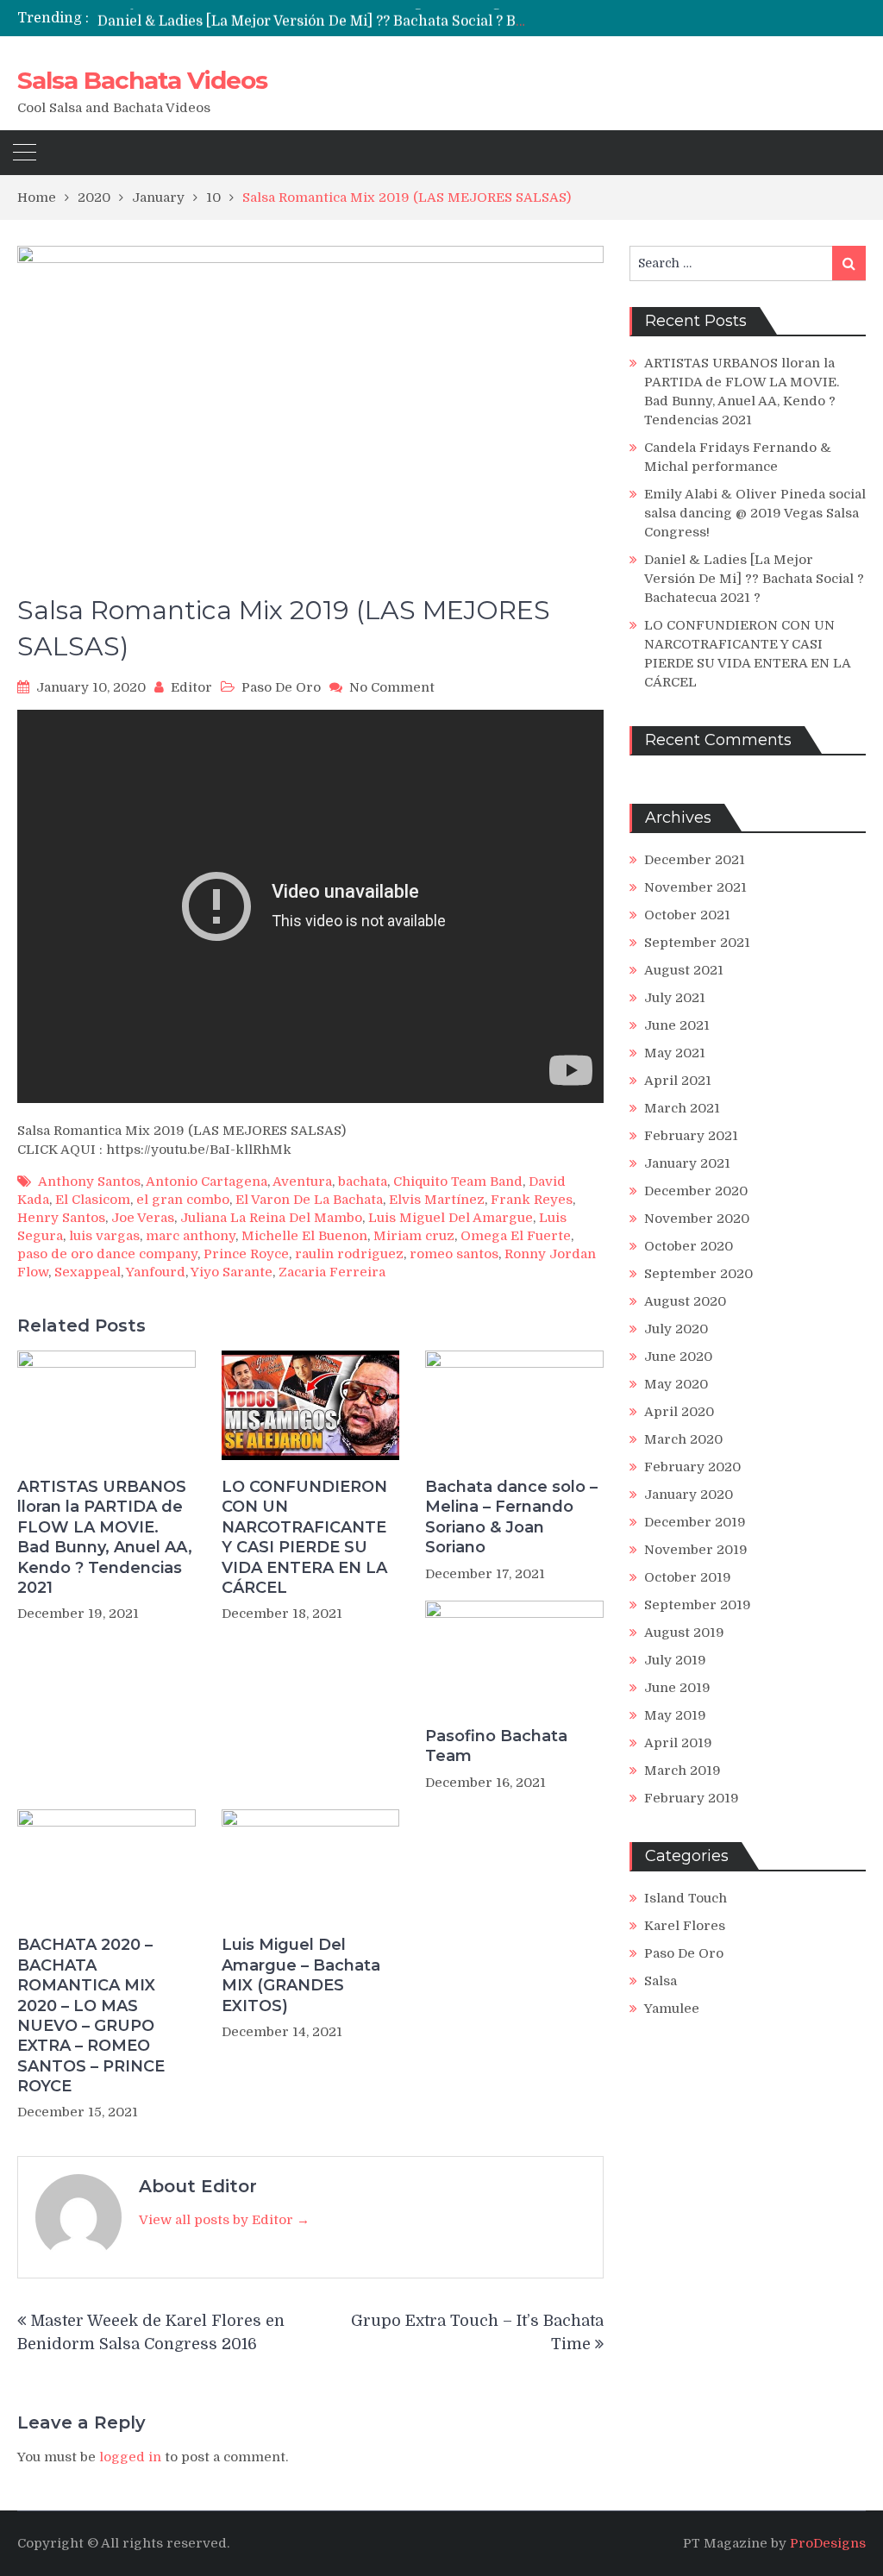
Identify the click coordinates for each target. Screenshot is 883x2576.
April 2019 (678, 1743)
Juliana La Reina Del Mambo (271, 1218)
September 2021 (697, 943)
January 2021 (687, 1163)
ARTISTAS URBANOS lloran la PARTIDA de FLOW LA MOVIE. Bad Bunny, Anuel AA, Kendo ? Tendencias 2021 (105, 1537)
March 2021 (682, 1108)
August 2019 (684, 1633)
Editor (191, 687)
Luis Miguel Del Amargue (451, 1218)
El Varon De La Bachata (309, 1200)
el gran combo (183, 1200)
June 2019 (677, 1688)
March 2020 (683, 1439)
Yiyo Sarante (232, 1272)
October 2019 (688, 1577)
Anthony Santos (89, 1181)
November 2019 (696, 1550)
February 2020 (692, 1467)
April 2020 (679, 1412)
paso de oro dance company (107, 1254)
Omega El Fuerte (516, 1236)
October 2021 (687, 915)
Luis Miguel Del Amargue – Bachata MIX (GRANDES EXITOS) (301, 1975)
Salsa (661, 1981)
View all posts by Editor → (224, 2220)
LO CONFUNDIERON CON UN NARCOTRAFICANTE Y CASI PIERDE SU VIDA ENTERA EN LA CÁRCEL (304, 1537)
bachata (363, 1181)
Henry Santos (61, 1218)
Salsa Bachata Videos (142, 80)
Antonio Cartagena (207, 1181)
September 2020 (698, 1274)
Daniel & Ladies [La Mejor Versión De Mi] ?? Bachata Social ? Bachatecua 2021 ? (365, 18)
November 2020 (697, 1219)
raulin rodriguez (349, 1254)
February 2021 (691, 1136)
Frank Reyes (532, 1200)
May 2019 (675, 1715)
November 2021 (695, 887)
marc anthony (191, 1236)
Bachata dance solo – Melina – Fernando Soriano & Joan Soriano (511, 1517)
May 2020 (676, 1384)
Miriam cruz (414, 1236)
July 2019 (675, 1660)
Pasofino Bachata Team (496, 1746)
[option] (312, 18)
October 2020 (689, 1246)
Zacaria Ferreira (332, 1272)
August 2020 (685, 1301)
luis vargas (104, 1236)
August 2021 (684, 970)
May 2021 (675, 1053)
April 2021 (678, 1081)
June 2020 (678, 1357)
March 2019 (683, 1771)
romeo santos (454, 1254)
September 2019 (698, 1605)
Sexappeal (88, 1272)
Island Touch (686, 1898)
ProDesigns (828, 2543)
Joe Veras (143, 1218)
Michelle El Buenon (304, 1236)
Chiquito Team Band (458, 1181)
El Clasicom (93, 1200)
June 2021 (677, 1025)
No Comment (392, 687)
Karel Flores (685, 1926)
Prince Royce (246, 1254)
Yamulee (672, 2009)
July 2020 (676, 1329)
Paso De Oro (281, 687)
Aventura (302, 1181)
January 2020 (689, 1495)
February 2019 (692, 1798)
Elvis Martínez (437, 1200)
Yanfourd (156, 1272)
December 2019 (695, 1522)
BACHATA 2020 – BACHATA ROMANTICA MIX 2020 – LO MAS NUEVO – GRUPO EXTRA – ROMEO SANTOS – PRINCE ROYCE (91, 2015)
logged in (130, 2457)
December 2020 (696, 1191)
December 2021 (695, 860)
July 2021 (675, 998)
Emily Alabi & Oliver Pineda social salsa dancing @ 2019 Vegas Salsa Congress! (755, 513)
